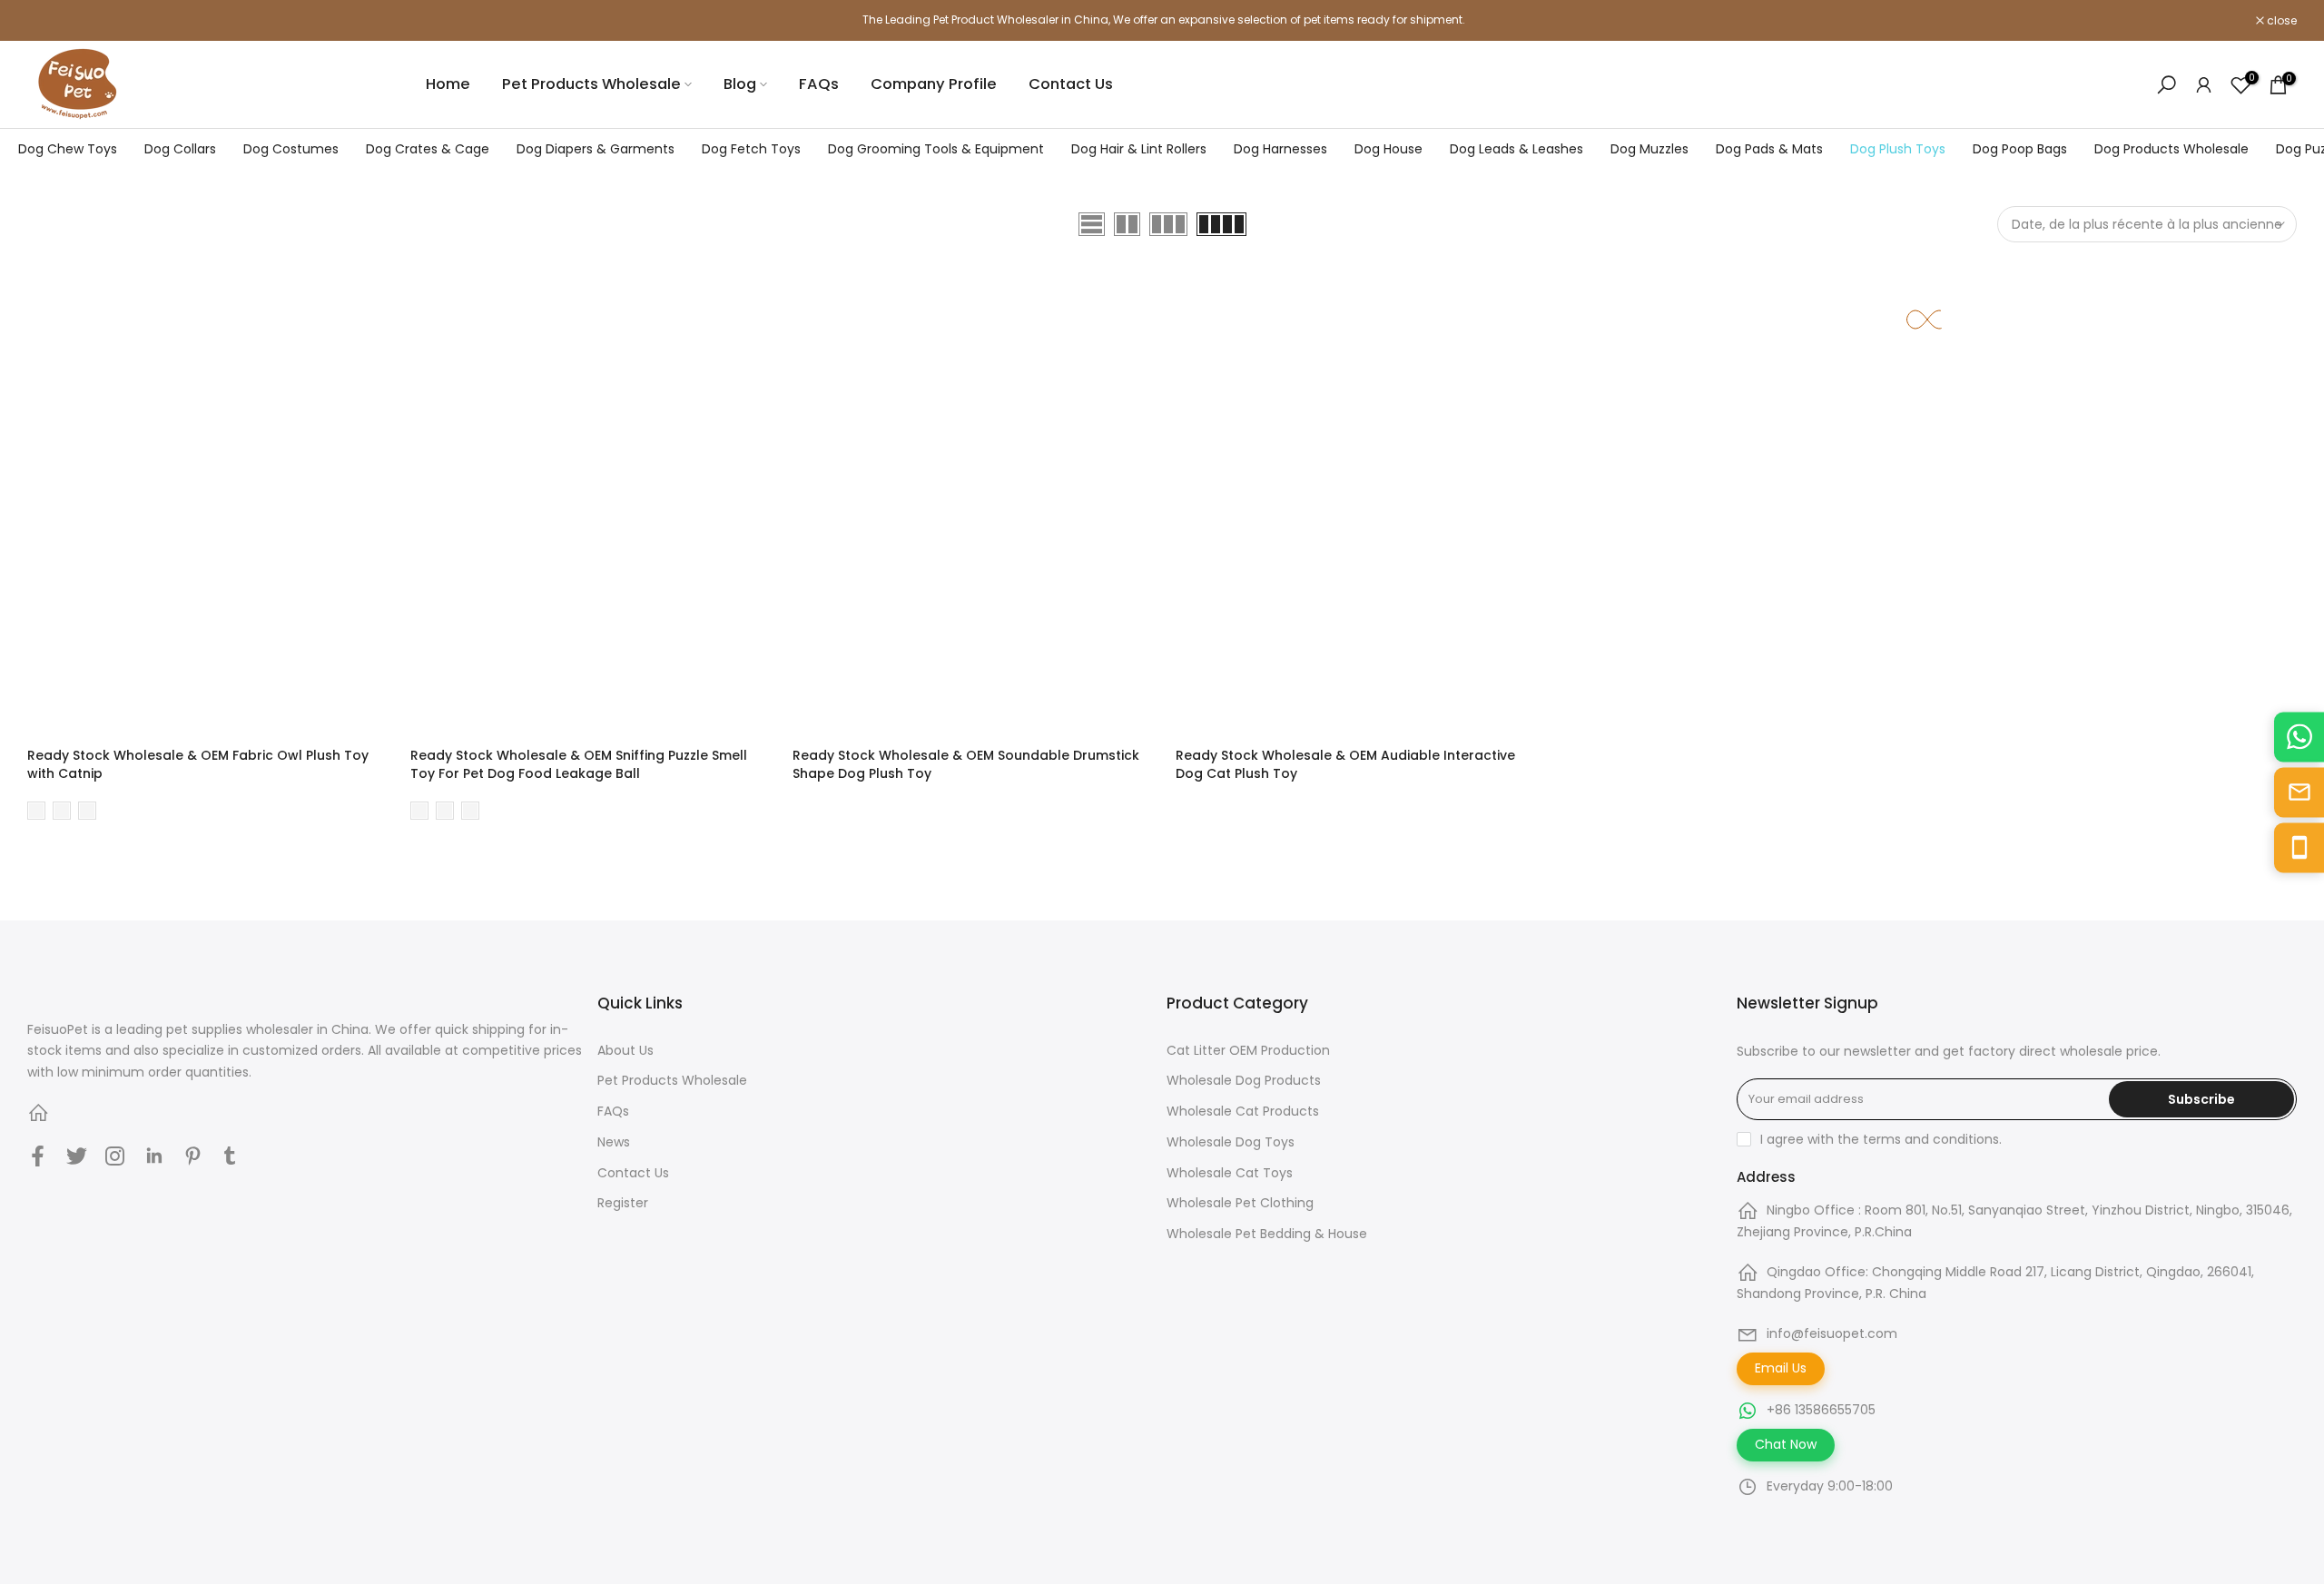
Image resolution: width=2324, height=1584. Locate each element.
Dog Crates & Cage (428, 149)
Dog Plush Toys (1898, 149)
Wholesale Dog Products (1244, 1080)
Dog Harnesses (1280, 149)
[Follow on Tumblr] (230, 1156)
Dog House (1388, 149)
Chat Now (1786, 1444)
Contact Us (1071, 84)
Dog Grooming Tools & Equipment (936, 149)
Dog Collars (180, 149)
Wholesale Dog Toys (1231, 1142)
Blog (740, 84)
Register (623, 1203)
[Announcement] (1162, 20)
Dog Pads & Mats (1769, 149)
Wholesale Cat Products (1243, 1111)
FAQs (819, 84)
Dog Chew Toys (68, 149)
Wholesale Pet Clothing (1240, 1203)
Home (448, 84)
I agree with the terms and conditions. (1881, 1139)
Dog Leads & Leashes (1517, 149)
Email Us (1781, 1368)
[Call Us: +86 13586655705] (2299, 847)
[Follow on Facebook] (38, 1156)
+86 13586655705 (1821, 1410)
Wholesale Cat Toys (1230, 1173)
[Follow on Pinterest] (193, 1156)
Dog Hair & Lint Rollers (1139, 149)
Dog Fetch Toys (751, 149)
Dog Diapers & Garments (596, 149)
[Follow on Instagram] (115, 1156)
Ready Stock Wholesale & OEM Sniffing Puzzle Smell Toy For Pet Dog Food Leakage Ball (579, 764)
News (614, 1142)
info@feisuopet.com (1832, 1333)
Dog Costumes (291, 149)
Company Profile (934, 84)
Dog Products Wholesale (2171, 149)
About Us (625, 1050)
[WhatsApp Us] (2299, 737)
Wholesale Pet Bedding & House (1267, 1234)
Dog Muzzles (1649, 149)
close (52, 21)
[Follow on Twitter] (77, 1156)
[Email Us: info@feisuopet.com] (2299, 792)
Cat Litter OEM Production (1248, 1050)
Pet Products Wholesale (591, 84)
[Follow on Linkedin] (154, 1156)
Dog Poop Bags (2020, 149)
